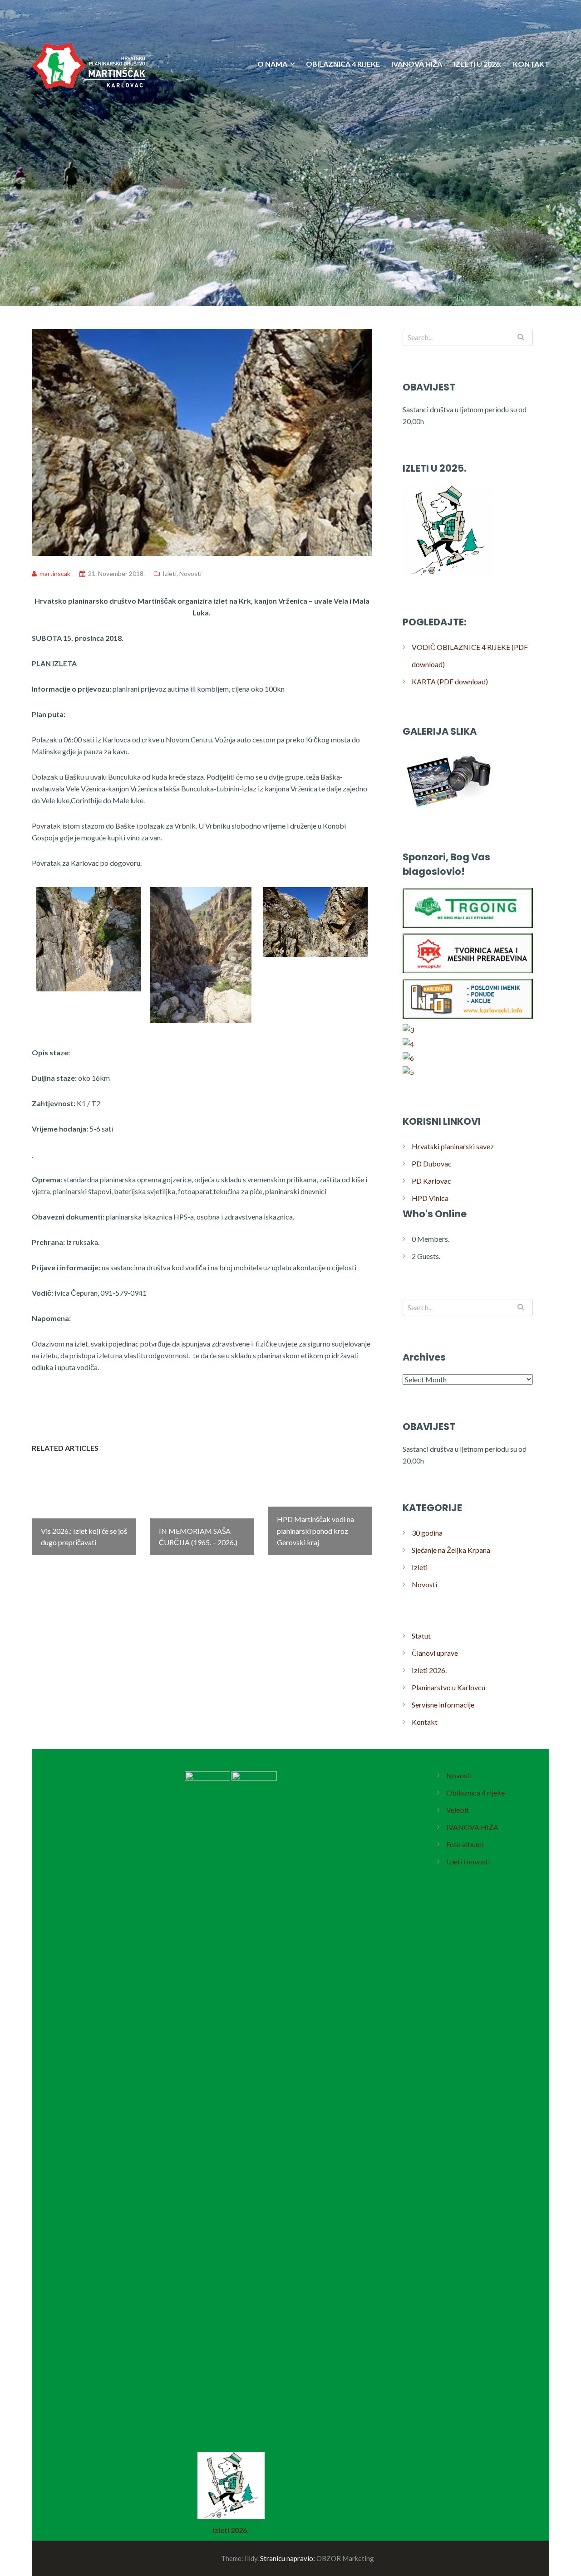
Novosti (190, 573)
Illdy (251, 2558)
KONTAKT (531, 64)
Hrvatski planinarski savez (453, 1146)
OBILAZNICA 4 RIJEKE (343, 64)
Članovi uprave (435, 1653)
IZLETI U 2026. (478, 64)
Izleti (170, 573)
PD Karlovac (431, 1181)
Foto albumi (465, 1844)
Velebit (458, 1810)
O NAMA (272, 64)
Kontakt (425, 1722)
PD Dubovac (432, 1164)
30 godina (427, 1533)
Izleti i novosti (468, 1861)
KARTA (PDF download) (450, 681)
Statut (421, 1636)
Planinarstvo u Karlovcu (448, 1687)
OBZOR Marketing (345, 2558)
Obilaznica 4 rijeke (475, 1793)
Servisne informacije (443, 1705)
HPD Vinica (430, 1198)
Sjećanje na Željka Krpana (451, 1550)
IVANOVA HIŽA (417, 64)
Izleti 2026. (429, 1670)
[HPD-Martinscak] (89, 122)
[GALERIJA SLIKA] (448, 810)
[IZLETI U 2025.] (448, 575)
